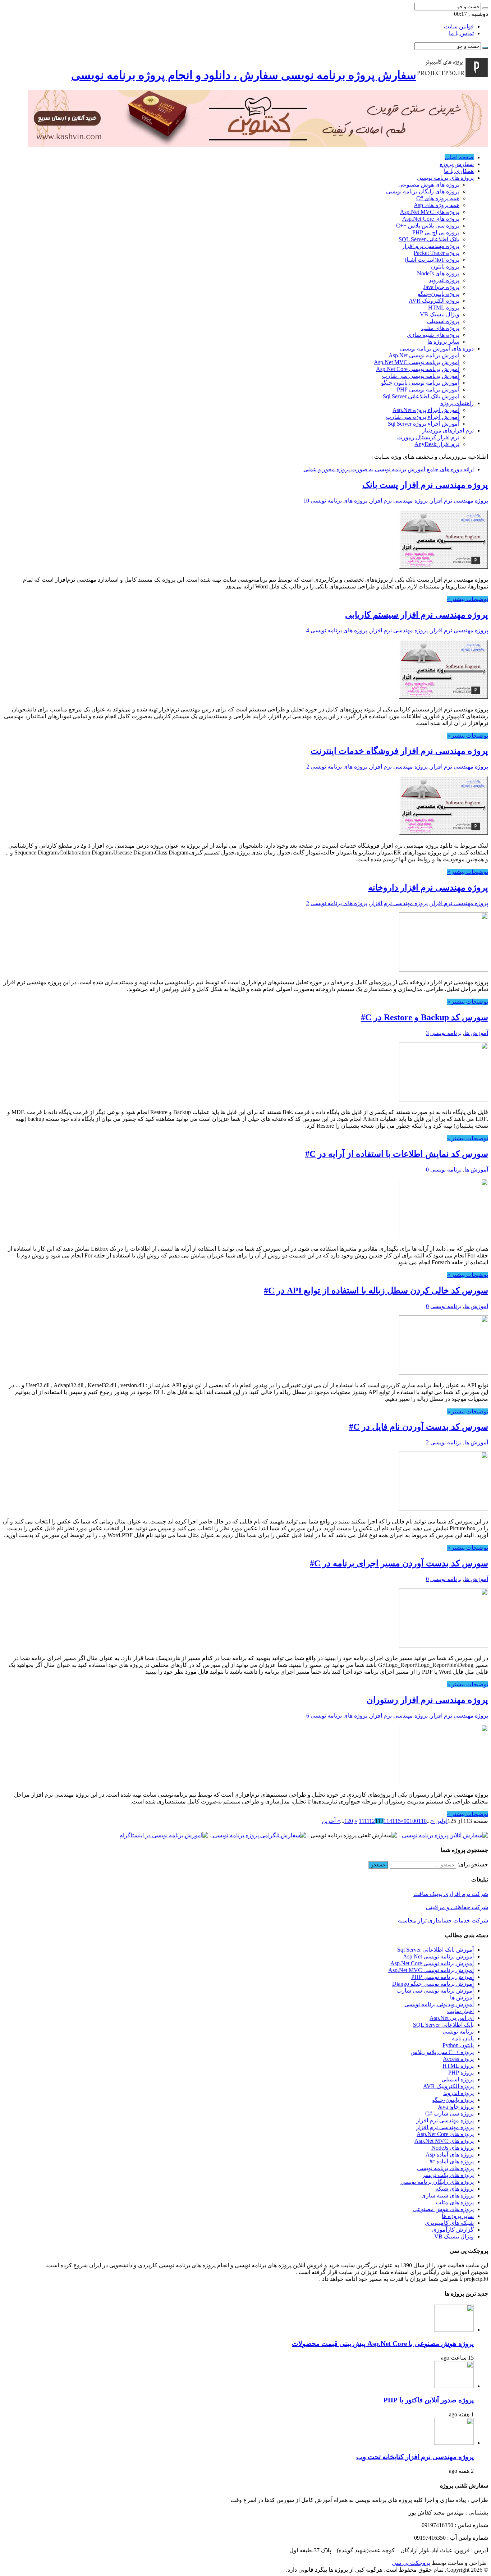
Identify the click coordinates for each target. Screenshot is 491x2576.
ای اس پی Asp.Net (452, 2018)
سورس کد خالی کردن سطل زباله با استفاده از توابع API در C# (376, 1291)
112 (371, 1821)
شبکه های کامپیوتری (449, 2223)
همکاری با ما (459, 171)
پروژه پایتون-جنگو (439, 294)
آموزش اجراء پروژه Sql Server (424, 424)
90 (407, 1821)
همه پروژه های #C (438, 198)
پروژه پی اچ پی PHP (436, 232)
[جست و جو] (485, 8)
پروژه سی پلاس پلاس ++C (428, 226)
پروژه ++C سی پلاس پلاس (442, 2052)
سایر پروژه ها (443, 342)
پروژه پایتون (445, 267)
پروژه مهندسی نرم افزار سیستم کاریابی (417, 615)
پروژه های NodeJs (438, 273)
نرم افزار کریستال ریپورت (428, 437)
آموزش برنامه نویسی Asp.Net (424, 355)
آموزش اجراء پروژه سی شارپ (423, 417)
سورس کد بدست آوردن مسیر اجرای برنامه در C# (399, 1563)
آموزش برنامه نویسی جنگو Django (433, 1984)
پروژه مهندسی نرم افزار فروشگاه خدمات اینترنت (399, 751)
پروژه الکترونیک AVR (434, 301)
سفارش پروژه (457, 164)
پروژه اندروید (444, 280)
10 (306, 501)
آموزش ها (476, 1033)
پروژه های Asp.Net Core (431, 219)
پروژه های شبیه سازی (433, 335)
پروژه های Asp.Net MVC (430, 212)
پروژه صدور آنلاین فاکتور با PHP (429, 2400)
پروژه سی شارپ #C (449, 2114)
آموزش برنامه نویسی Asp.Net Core (418, 369)
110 (422, 1821)
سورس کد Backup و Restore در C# (425, 1017)
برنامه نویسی (446, 1033)
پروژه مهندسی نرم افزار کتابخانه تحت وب (415, 2457)
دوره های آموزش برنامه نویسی (437, 349)
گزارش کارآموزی (453, 2230)
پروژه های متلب (440, 328)
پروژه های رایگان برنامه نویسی (423, 191)
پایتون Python (458, 2045)
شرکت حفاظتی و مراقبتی (457, 1907)
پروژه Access (458, 2059)
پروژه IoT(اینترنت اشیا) (432, 260)
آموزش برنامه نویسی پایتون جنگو (420, 383)
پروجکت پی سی (411, 2563)
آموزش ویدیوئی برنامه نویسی (439, 2004)
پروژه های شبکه (455, 2189)
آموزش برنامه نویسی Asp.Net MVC (417, 362)
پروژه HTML (444, 308)
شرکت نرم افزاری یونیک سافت (451, 1894)
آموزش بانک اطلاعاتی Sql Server (421, 396)
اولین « (439, 1821)
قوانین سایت (459, 26)
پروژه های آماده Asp (450, 2155)
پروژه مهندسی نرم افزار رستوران (427, 1700)
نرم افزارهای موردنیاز (448, 430)
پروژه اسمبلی (443, 321)
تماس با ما (461, 33)
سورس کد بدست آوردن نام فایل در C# (419, 1427)
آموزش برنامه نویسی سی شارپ (421, 376)
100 (414, 1821)
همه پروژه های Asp (437, 205)
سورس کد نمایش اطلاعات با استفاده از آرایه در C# (397, 1154)
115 (396, 1821)
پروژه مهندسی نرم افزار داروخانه (428, 888)
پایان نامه (463, 2038)
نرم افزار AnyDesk (437, 444)
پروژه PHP (461, 2073)
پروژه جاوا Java (441, 287)
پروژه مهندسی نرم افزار (431, 246)
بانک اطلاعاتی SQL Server (429, 239)
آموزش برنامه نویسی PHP (428, 389)
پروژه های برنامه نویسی (445, 178)
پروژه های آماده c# (452, 2161)
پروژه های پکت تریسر (448, 2175)
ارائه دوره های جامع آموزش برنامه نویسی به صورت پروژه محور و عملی (389, 469)
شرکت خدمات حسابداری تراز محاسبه (443, 1920)
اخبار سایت (460, 2011)
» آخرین (331, 1821)
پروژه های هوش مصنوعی (429, 185)
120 (349, 1821)
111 (363, 1821)
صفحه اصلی (459, 157)
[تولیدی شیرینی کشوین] (258, 145)
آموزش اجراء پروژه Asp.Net (426, 410)
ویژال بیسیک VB (440, 314)
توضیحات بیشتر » (468, 599)
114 (388, 1821)
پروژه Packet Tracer (437, 253)
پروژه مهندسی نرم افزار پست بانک (425, 485)
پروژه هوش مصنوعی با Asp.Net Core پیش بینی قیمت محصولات (383, 2344)
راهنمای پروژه (457, 403)
